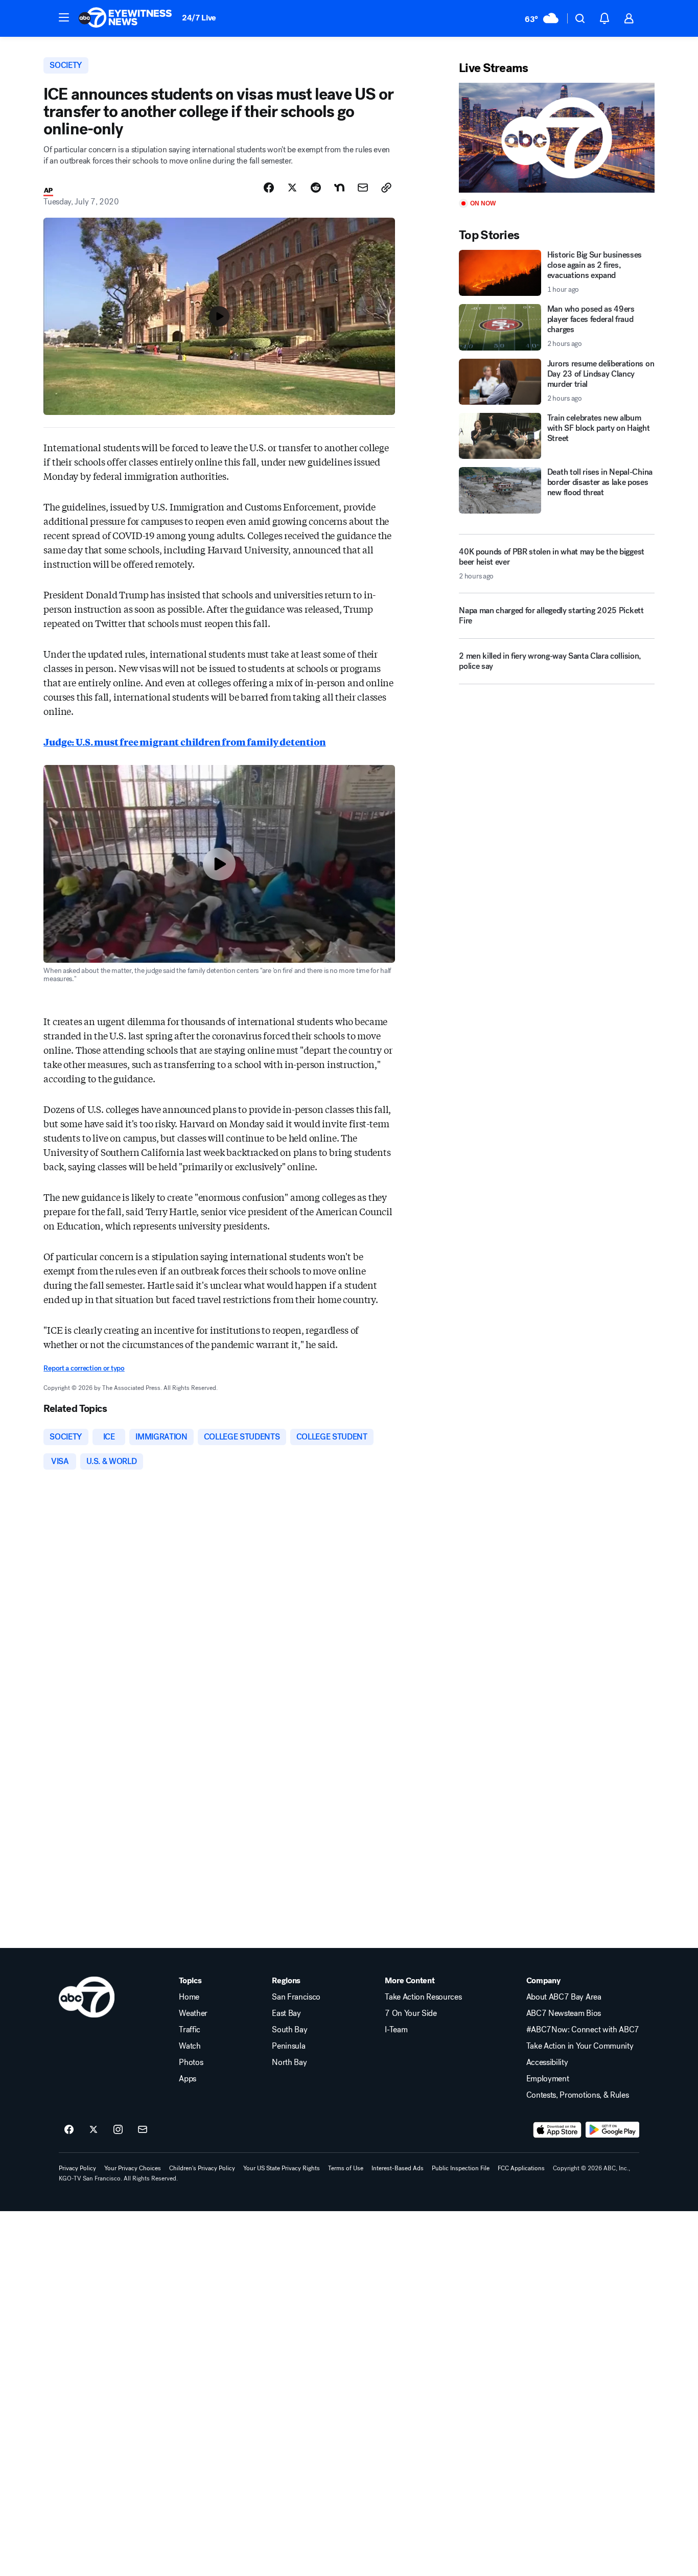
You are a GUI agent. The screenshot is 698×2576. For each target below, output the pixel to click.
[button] (64, 17)
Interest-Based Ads (398, 2168)
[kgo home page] (87, 1997)
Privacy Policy (77, 2168)
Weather (193, 2013)
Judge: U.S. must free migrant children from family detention (184, 741)
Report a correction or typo (84, 1368)
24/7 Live (199, 18)
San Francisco (296, 1997)
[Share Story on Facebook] (269, 188)
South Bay (289, 2030)
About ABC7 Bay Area (564, 1997)
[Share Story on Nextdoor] (339, 188)
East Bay (286, 2013)
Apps (188, 2079)
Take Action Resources (423, 1997)
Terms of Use (346, 2168)
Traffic (190, 2030)
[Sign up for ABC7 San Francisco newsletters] (143, 2130)
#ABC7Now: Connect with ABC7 (583, 2030)
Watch (190, 2046)
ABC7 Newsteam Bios (564, 2013)
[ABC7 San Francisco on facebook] (69, 2130)
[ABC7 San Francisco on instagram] (118, 2130)
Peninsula (288, 2046)
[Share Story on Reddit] (316, 188)
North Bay (289, 2062)
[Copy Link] (386, 188)
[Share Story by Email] (363, 188)
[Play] (556, 138)
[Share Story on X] (292, 188)
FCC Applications (521, 2168)
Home (189, 1997)
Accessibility (547, 2062)
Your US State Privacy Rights (282, 2168)
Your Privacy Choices (133, 2168)
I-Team (396, 2030)
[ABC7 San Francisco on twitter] (94, 2130)
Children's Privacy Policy (202, 2168)
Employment (548, 2079)
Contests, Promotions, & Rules (578, 2095)
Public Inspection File (461, 2168)
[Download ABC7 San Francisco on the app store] (557, 2130)
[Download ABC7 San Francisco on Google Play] (612, 2130)
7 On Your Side (411, 2013)
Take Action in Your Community (580, 2046)
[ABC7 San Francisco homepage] (125, 18)
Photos (191, 2062)
